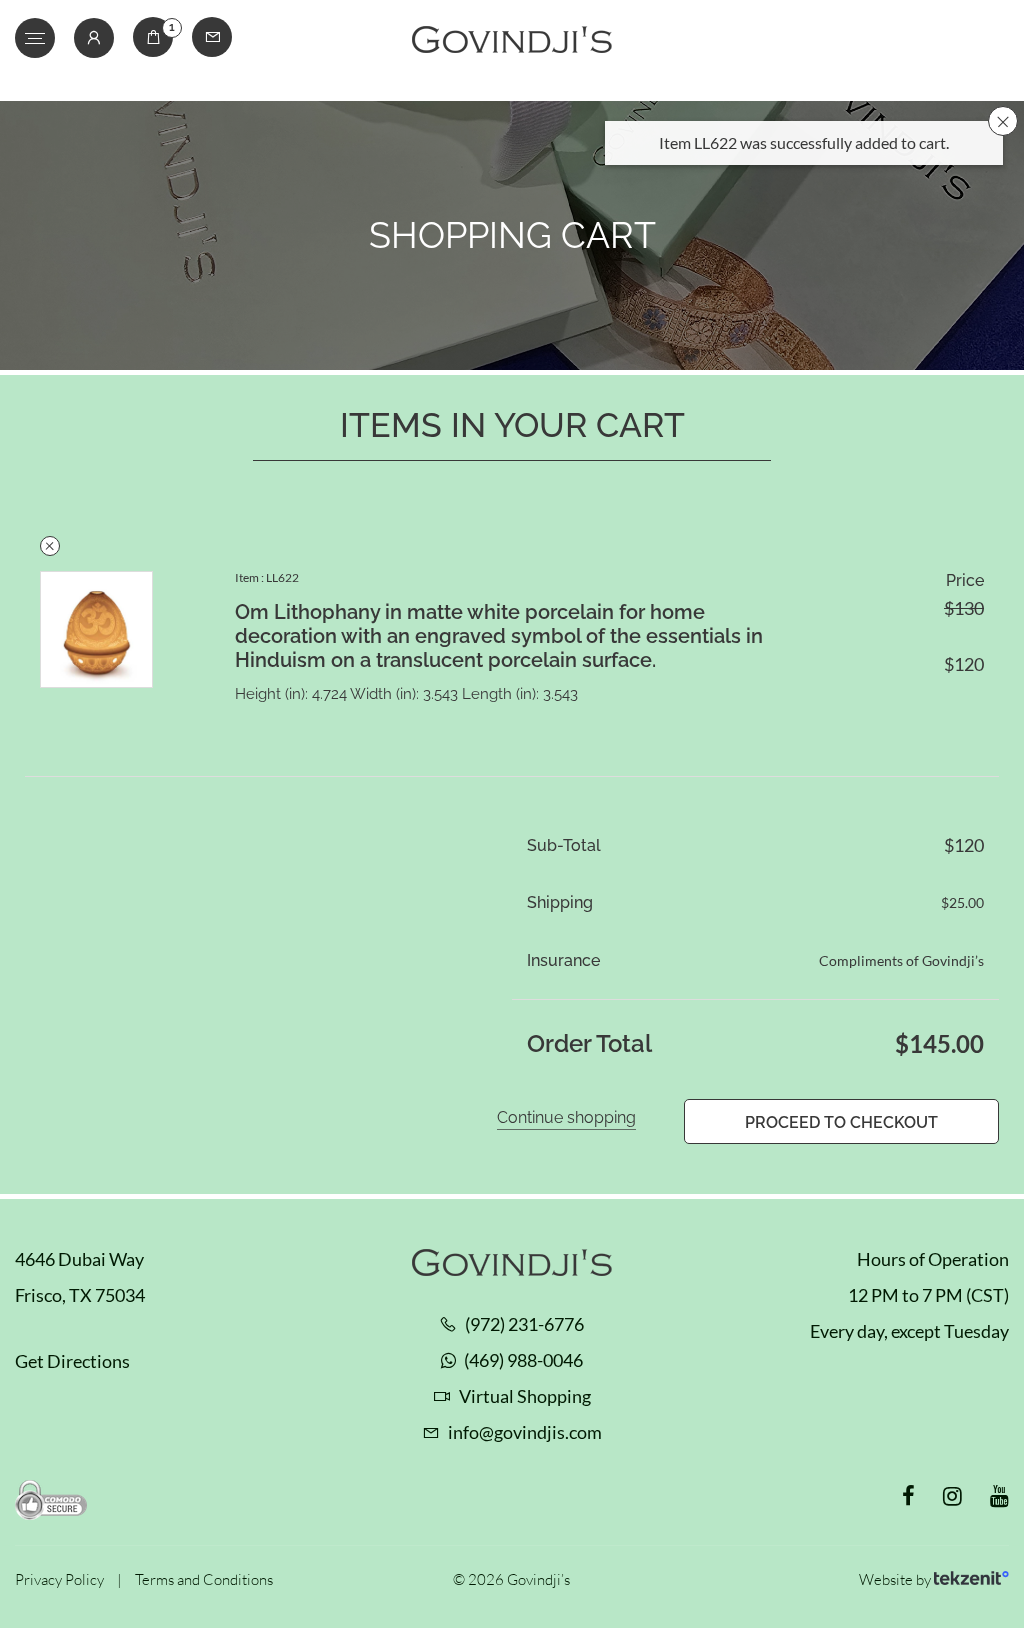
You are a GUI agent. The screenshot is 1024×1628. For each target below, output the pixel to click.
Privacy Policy (59, 1579)
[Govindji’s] (512, 41)
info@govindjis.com (525, 1432)
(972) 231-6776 (524, 1324)
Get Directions (72, 1361)
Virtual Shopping (525, 1396)
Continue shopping (566, 1117)
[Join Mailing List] (212, 37)
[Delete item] (50, 546)
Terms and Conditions (204, 1579)
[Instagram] (952, 1496)
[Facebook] (908, 1496)
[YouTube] (999, 1496)
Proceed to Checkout (841, 1122)
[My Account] (94, 38)
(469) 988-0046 (523, 1360)
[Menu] (35, 38)
